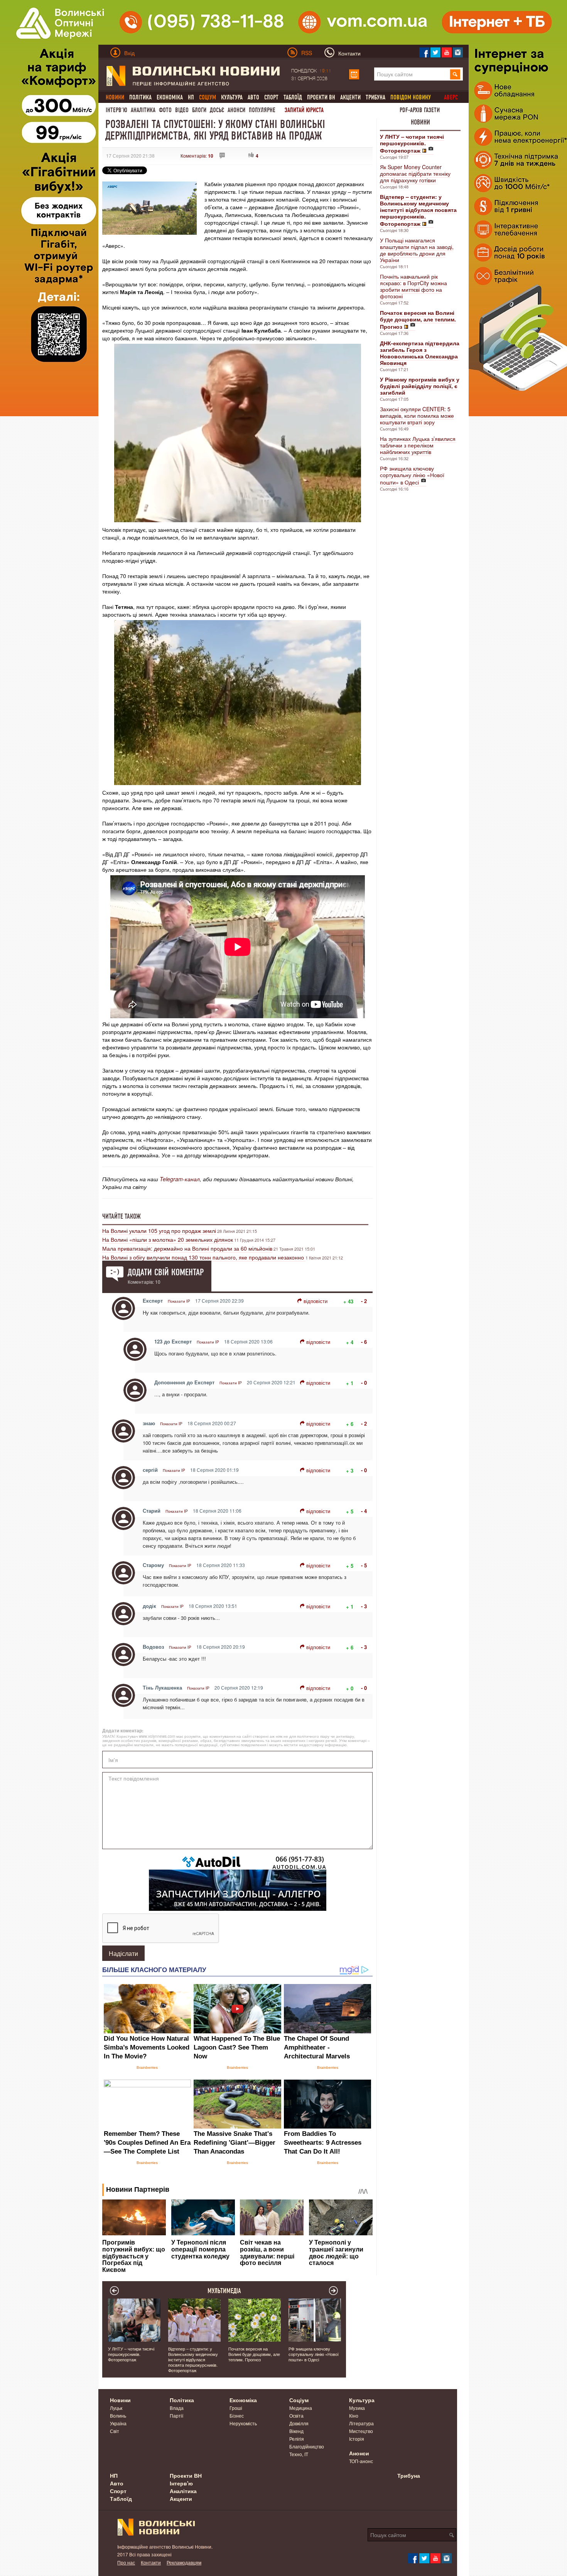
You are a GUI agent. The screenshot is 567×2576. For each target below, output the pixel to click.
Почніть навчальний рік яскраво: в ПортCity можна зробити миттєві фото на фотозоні (413, 286)
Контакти (151, 2562)
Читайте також (121, 1216)
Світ (115, 2431)
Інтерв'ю (116, 110)
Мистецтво (361, 2431)
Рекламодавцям (184, 2562)
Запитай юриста (304, 110)
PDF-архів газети (420, 110)
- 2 (364, 1301)
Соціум (299, 2400)
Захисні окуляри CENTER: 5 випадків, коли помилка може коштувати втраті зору (417, 415)
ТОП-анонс (361, 2461)
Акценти (350, 97)
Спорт (271, 97)
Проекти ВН (321, 97)
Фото (165, 110)
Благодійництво (307, 2446)
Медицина (301, 2408)
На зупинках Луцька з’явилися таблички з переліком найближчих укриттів (418, 445)
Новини (420, 122)
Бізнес (237, 2415)
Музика (357, 2408)
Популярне (262, 110)
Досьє (217, 110)
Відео (182, 110)
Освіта (296, 2415)
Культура (232, 97)
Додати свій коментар (166, 1272)
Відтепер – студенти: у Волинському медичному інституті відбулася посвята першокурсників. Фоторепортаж (193, 2359)
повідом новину (411, 97)
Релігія (297, 2439)
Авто (253, 97)
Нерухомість (243, 2423)
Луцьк (116, 2408)
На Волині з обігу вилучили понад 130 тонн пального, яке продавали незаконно (204, 1257)
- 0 (364, 1383)
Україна (118, 2423)
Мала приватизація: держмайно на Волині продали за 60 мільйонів (187, 1248)
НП (191, 97)
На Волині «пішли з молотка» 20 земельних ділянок (168, 1239)
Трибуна (375, 97)
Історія (357, 2439)
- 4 (364, 1511)
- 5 (364, 1565)
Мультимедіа (224, 2291)
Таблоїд (293, 97)
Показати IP (179, 1301)
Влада (177, 2408)
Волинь (118, 2415)
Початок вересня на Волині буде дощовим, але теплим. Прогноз (254, 2354)
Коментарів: (197, 156)
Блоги (199, 110)
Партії (176, 2415)
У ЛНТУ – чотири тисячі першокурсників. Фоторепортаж (131, 2354)
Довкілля (299, 2423)
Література (361, 2423)
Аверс (451, 97)
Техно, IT (299, 2454)
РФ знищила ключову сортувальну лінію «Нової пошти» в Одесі (412, 475)
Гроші (236, 2408)
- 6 (364, 1342)
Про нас (126, 2562)
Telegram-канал (180, 1179)
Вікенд (296, 2431)
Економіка (170, 97)
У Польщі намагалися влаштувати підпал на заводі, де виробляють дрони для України (417, 250)
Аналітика (143, 110)
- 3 (364, 1606)
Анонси (236, 110)
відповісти (316, 1301)
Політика (140, 97)
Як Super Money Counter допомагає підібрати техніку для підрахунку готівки (415, 173)
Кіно (354, 2415)
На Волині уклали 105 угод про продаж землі (159, 1231)
